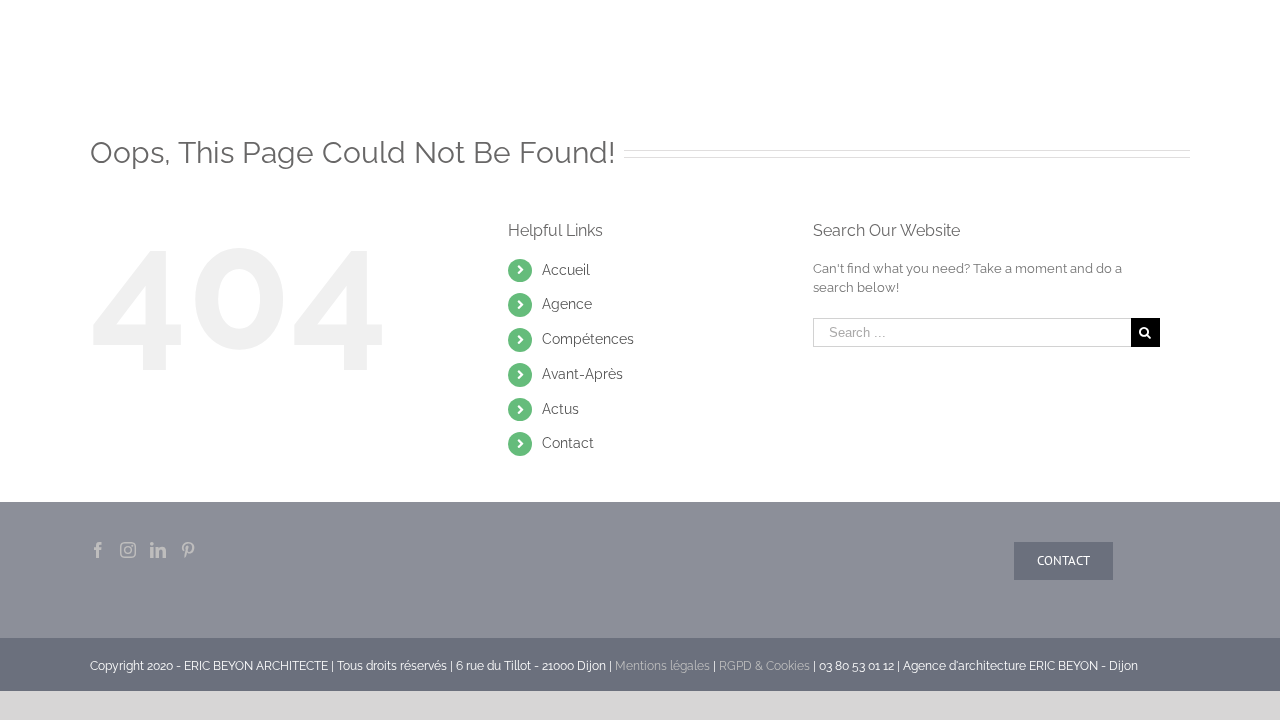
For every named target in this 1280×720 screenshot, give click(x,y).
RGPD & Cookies (764, 666)
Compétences (588, 339)
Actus (560, 409)
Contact (568, 443)
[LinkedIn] (158, 550)
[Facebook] (98, 550)
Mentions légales (662, 666)
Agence (567, 304)
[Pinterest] (188, 550)
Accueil (566, 270)
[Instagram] (128, 550)
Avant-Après (582, 374)
